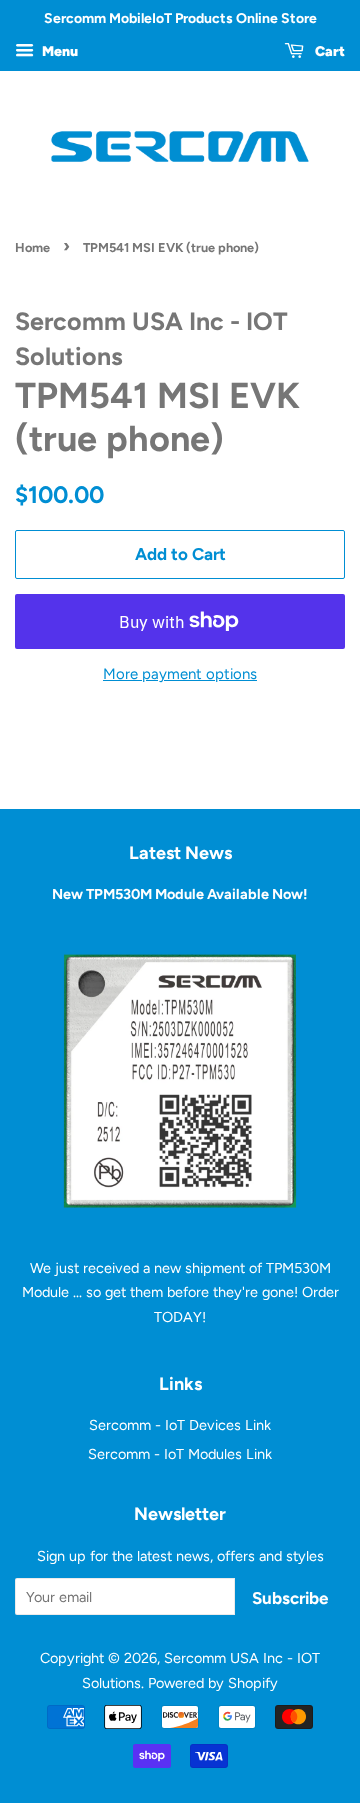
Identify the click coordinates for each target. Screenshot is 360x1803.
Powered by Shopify (213, 1683)
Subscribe (290, 1598)
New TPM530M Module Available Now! (180, 894)
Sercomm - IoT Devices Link (180, 1425)
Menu (58, 51)
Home (32, 247)
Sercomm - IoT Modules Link (180, 1454)
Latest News (180, 852)
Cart (328, 51)
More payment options (180, 674)
